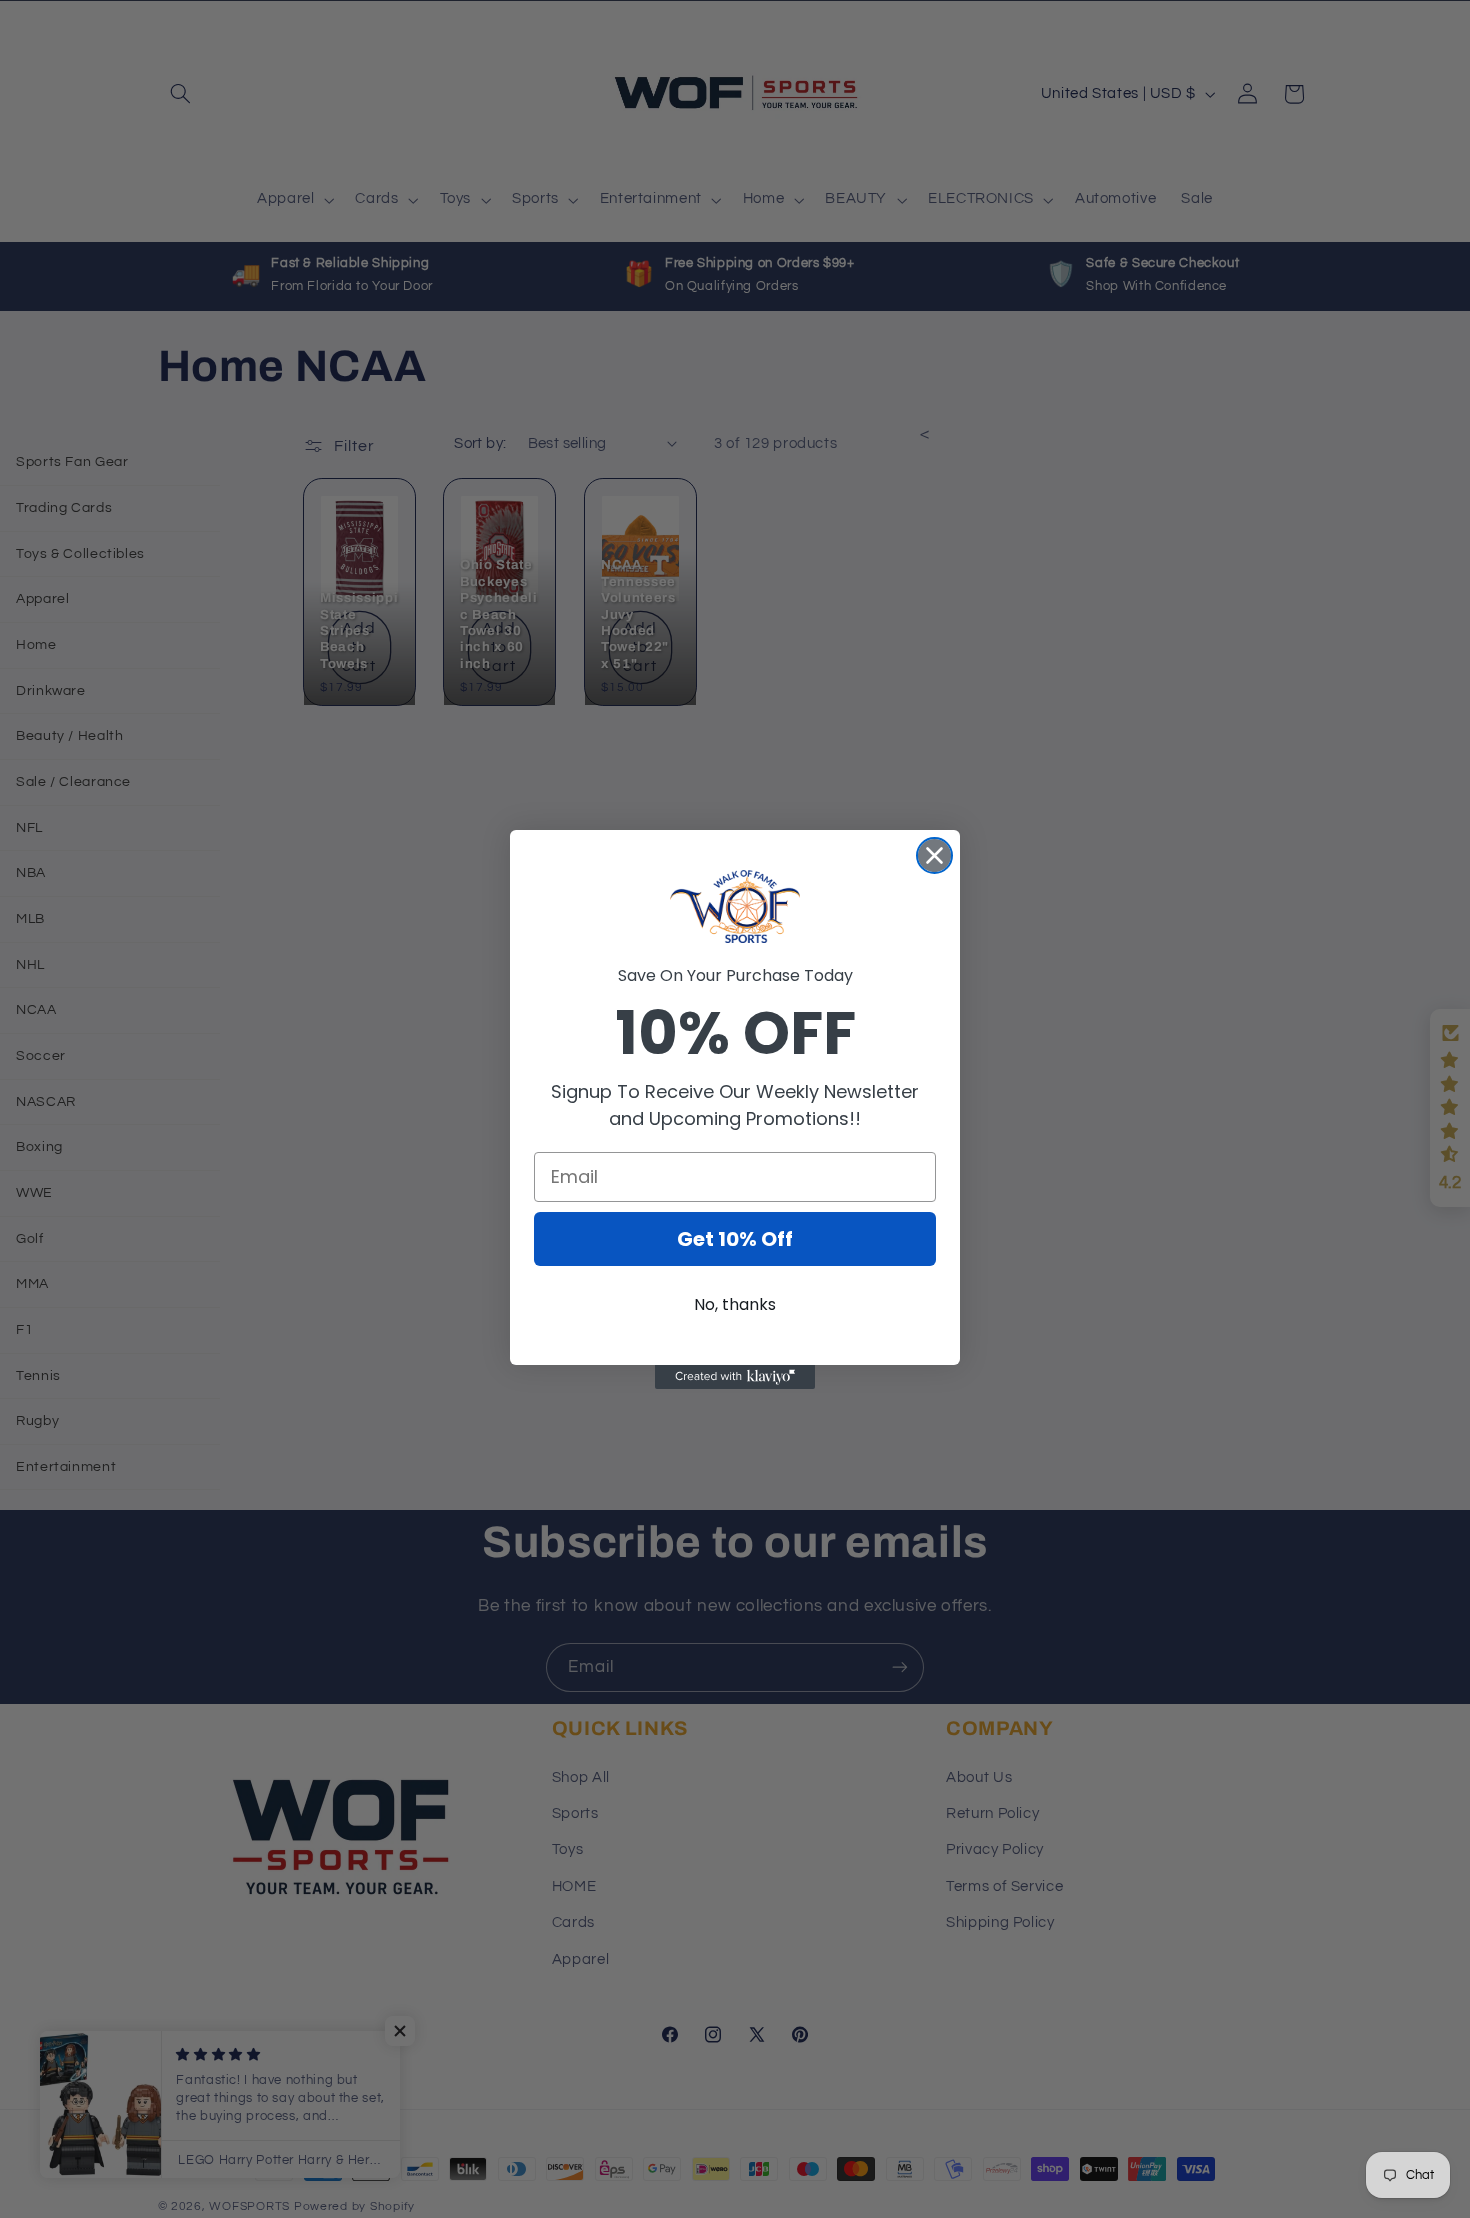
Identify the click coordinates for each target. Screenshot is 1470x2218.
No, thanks (735, 1304)
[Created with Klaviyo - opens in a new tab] (735, 1377)
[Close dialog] (934, 855)
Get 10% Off (735, 1239)
